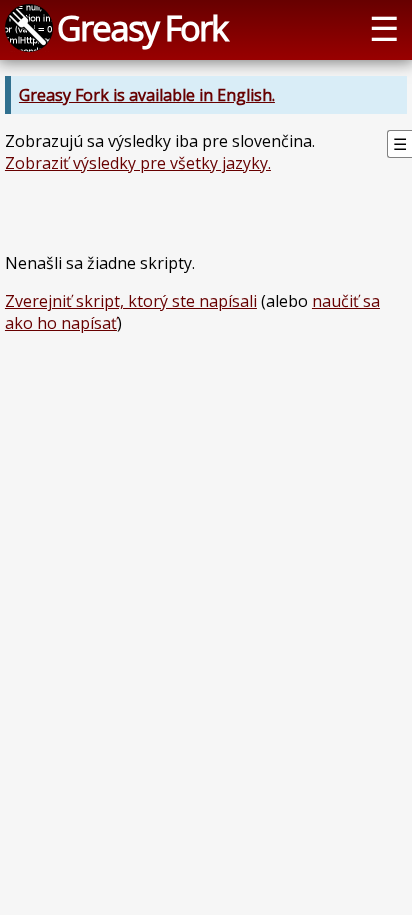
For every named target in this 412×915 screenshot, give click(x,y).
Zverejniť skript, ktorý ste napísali (131, 301)
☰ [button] (384, 27)
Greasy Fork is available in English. (147, 95)
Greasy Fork (142, 27)
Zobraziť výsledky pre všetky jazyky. (138, 163)
